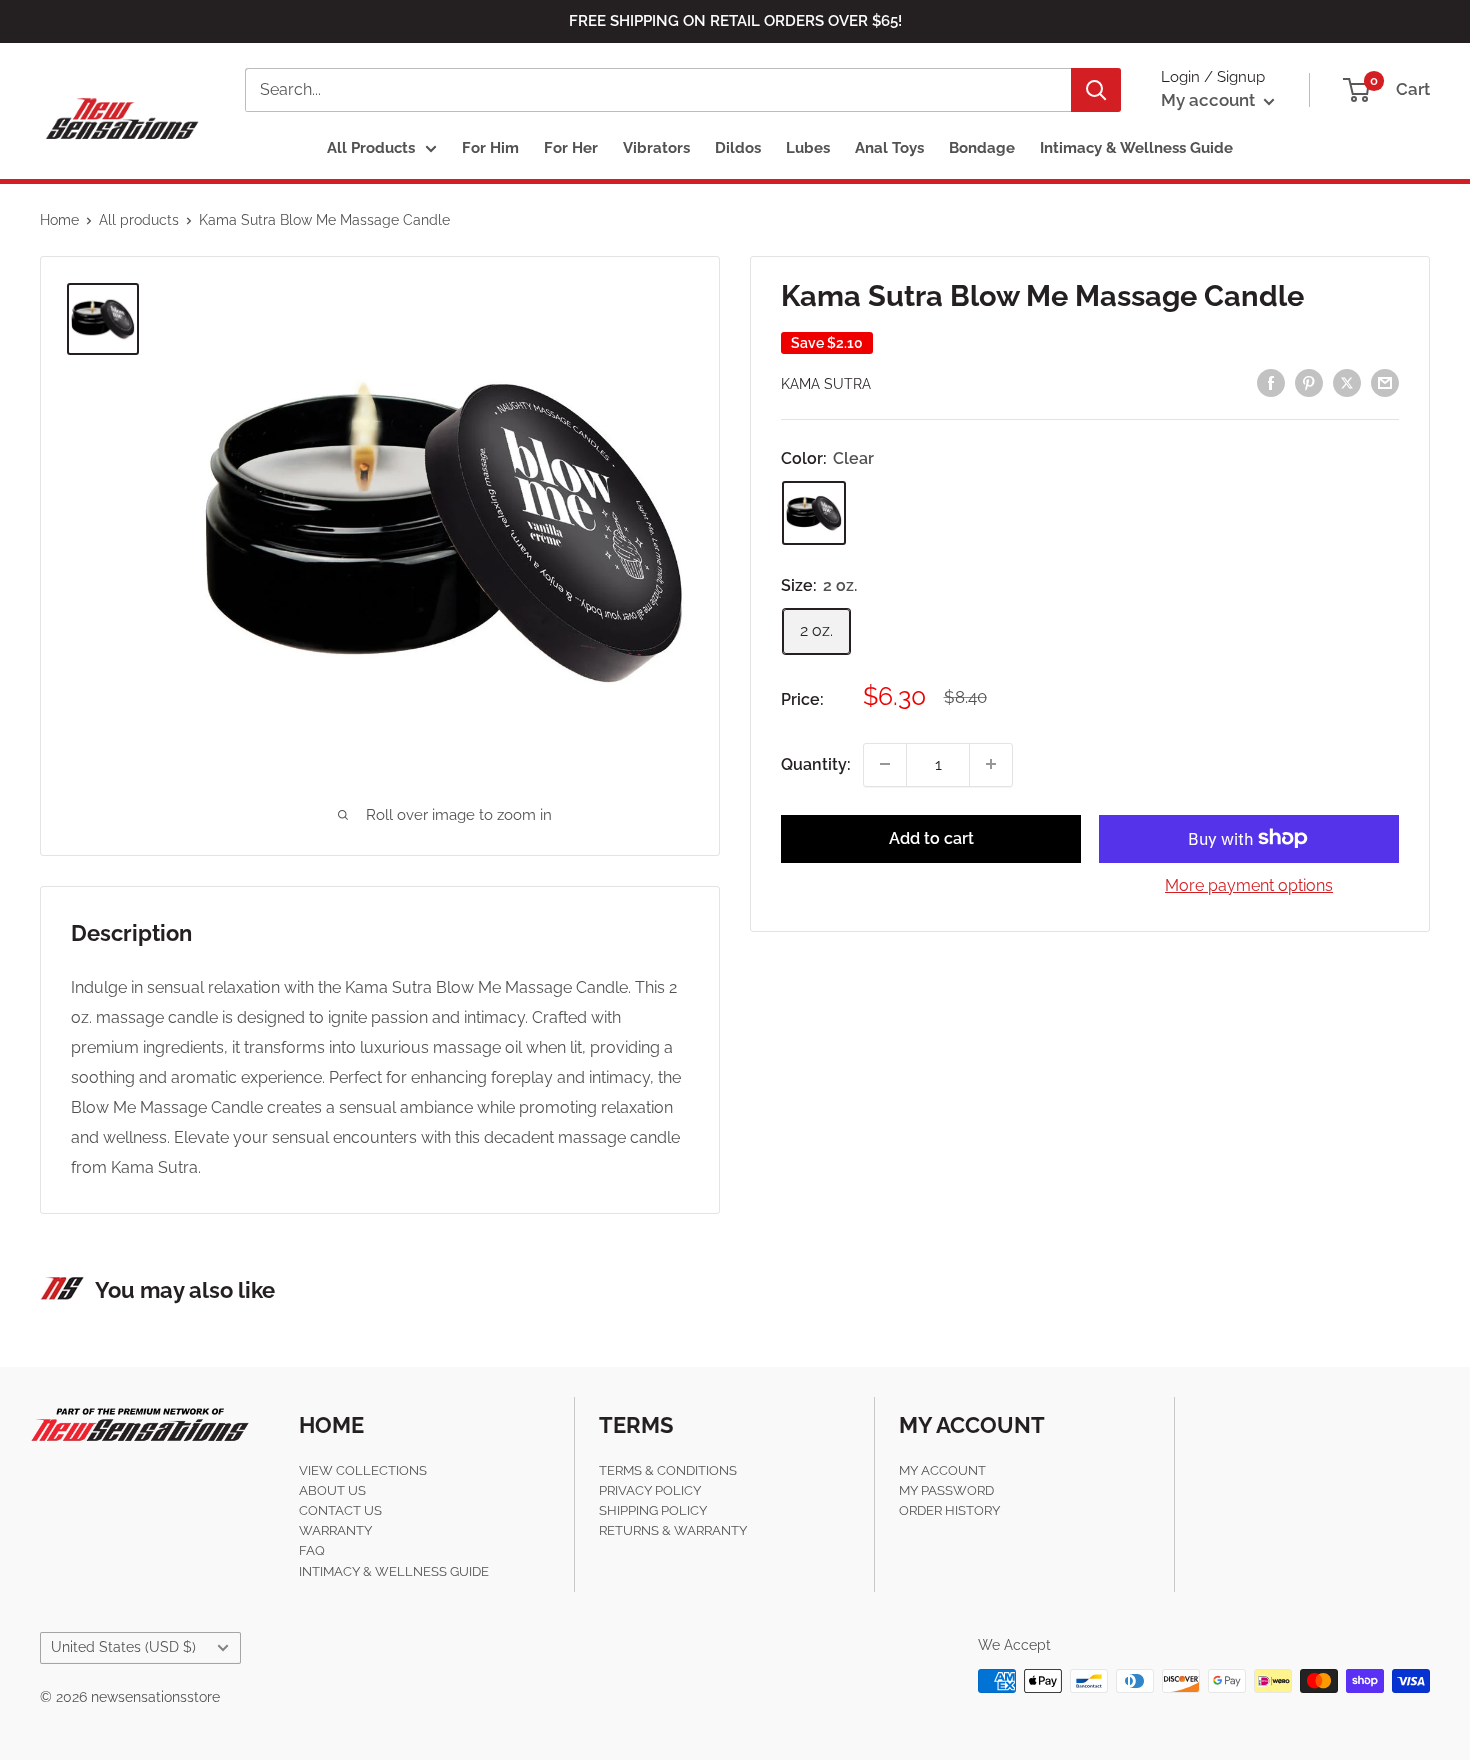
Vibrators (656, 148)
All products (139, 220)
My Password (946, 1490)
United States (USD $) (123, 1647)
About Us (332, 1490)
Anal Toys (889, 148)
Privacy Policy (650, 1490)
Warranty (335, 1530)
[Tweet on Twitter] (1347, 382)
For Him (490, 148)
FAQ (312, 1550)
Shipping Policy (653, 1510)
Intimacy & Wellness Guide (1136, 148)
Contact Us (340, 1510)
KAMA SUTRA (826, 384)
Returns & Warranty (673, 1530)
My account (1210, 100)
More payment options (1249, 884)
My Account (942, 1470)
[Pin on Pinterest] (1309, 382)
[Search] (1096, 90)
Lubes (808, 148)
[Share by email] (1385, 382)
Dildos (738, 148)
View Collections (363, 1470)
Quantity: (816, 763)
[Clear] (814, 513)
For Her (571, 148)
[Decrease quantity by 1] (885, 764)
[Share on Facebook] (1271, 382)
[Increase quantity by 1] (991, 764)
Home (59, 220)
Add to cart (931, 837)
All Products (371, 148)
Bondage (982, 148)
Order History (949, 1510)
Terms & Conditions (668, 1470)
